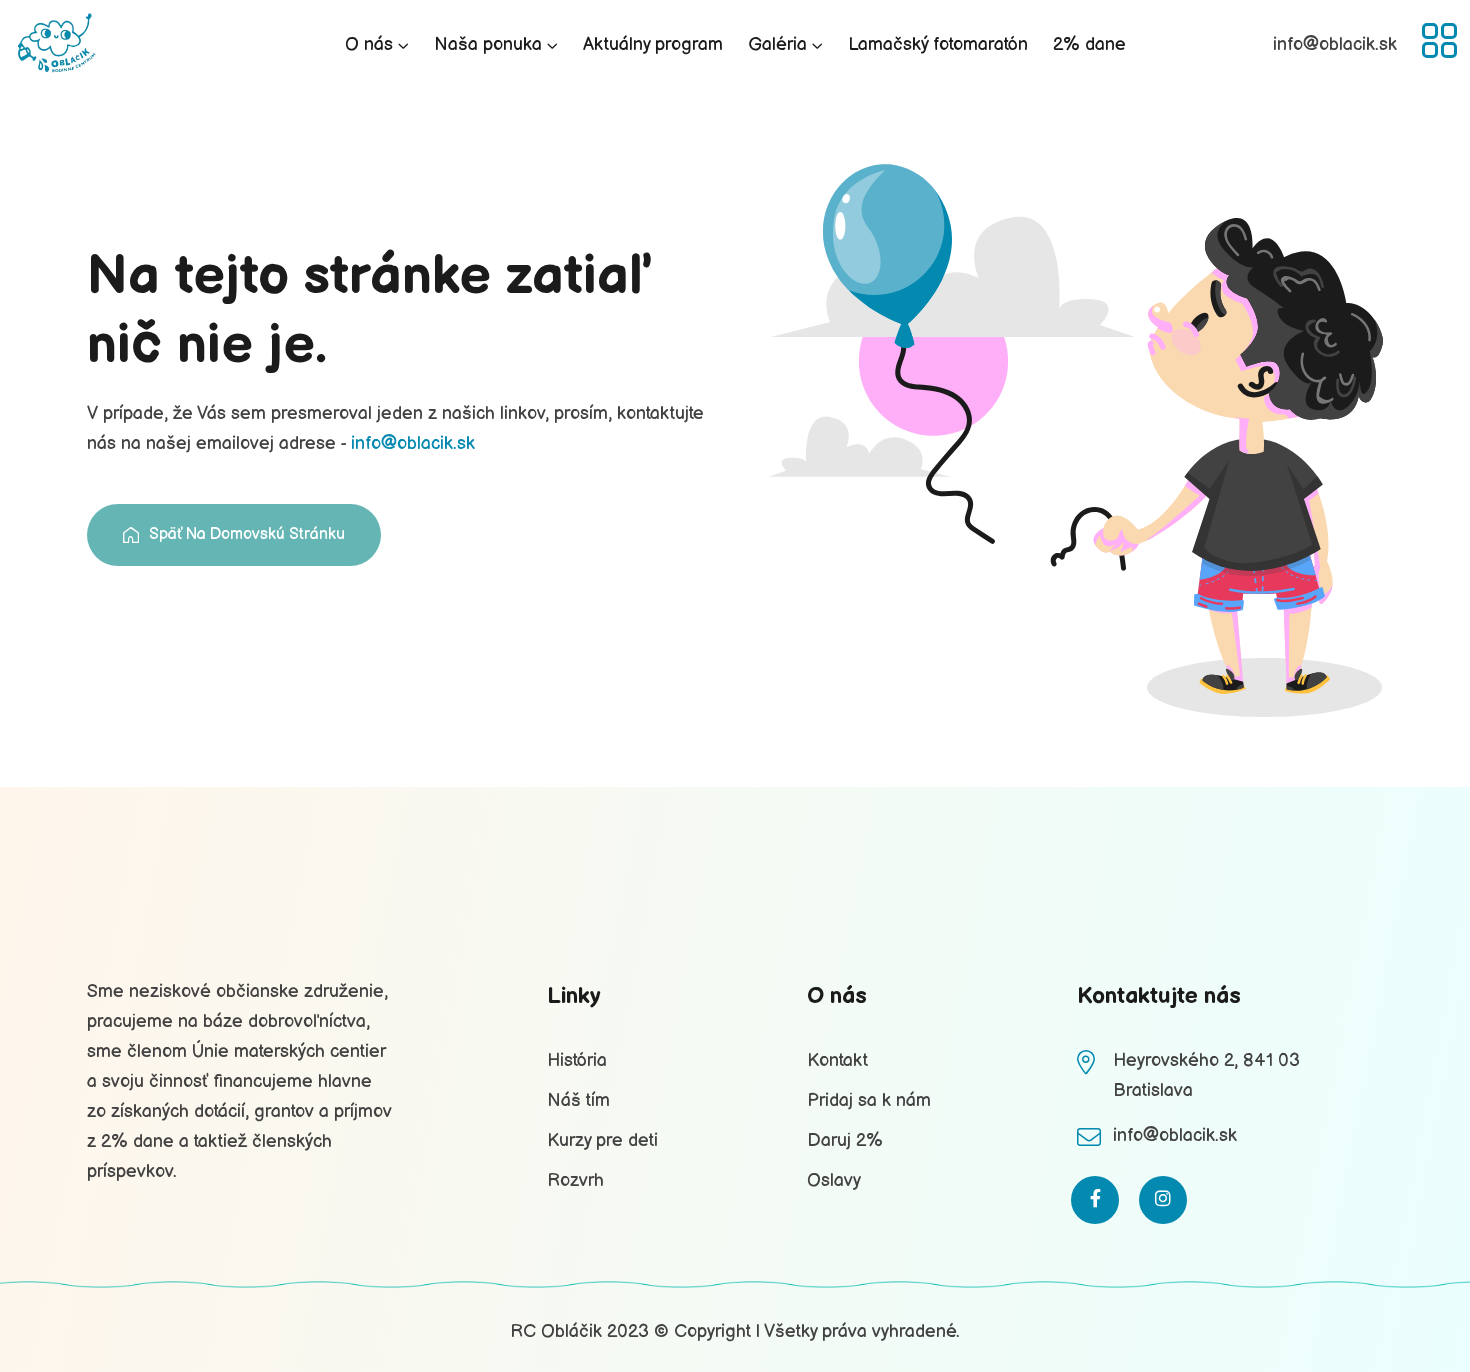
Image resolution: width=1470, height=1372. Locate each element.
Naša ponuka (488, 44)
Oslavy (834, 1180)
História (577, 1060)
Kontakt (837, 1060)
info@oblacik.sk (413, 443)
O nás (369, 44)
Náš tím (578, 1100)
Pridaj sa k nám (869, 1100)
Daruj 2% (845, 1140)
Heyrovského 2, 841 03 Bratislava (1206, 1075)
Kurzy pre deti (602, 1140)
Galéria (777, 44)
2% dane (1089, 44)
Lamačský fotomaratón (938, 44)
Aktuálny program (653, 44)
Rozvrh (575, 1180)
